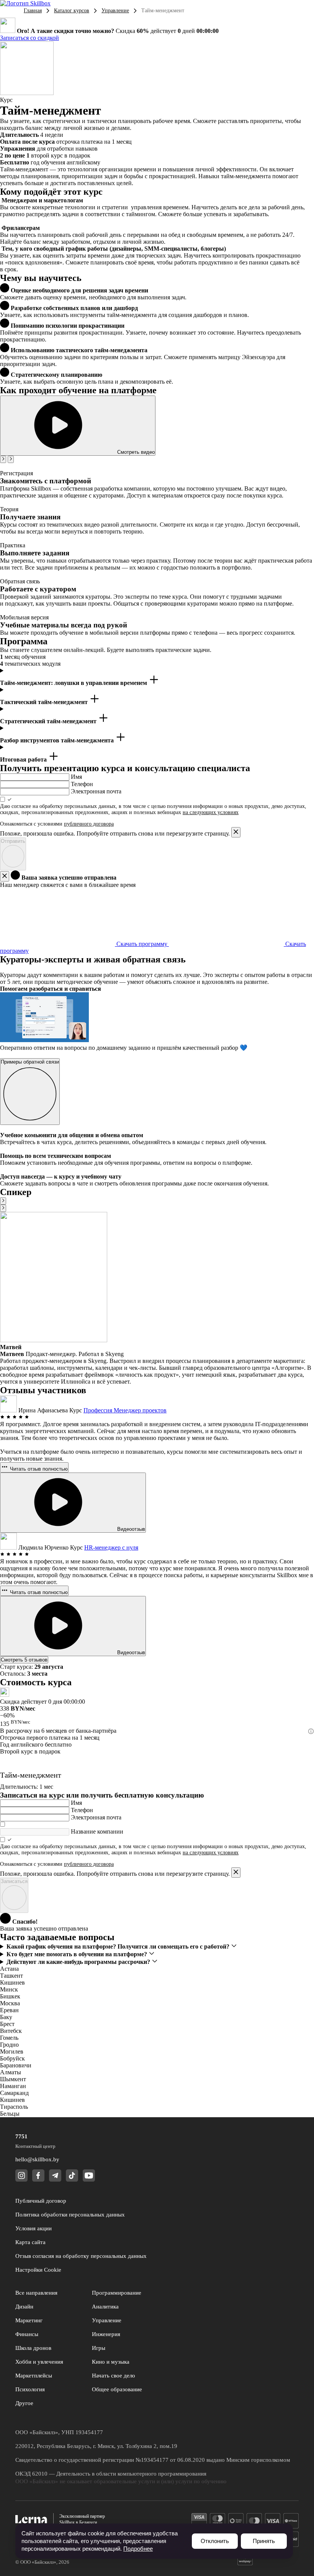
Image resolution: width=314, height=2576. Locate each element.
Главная (33, 11)
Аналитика (105, 2307)
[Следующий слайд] (11, 459)
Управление (115, 11)
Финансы (27, 2334)
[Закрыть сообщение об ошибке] (236, 832)
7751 (21, 2136)
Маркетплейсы (34, 2376)
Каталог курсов (72, 11)
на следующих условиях (211, 812)
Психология (30, 2389)
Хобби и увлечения (39, 2362)
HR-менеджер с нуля (111, 1547)
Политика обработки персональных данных (70, 2215)
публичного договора (89, 824)
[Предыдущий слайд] (3, 459)
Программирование (117, 2293)
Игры (99, 2348)
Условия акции (34, 2228)
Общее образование (117, 2389)
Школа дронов (33, 2348)
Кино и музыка (111, 2362)
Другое (24, 2403)
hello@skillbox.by (37, 2159)
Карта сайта (30, 2242)
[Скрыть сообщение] (5, 876)
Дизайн (24, 2307)
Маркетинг (29, 2320)
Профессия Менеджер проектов (125, 1410)
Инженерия (106, 2334)
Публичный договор (41, 2201)
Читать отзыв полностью (38, 1469)
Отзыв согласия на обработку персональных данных (81, 2256)
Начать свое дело (114, 2376)
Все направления (36, 2293)
